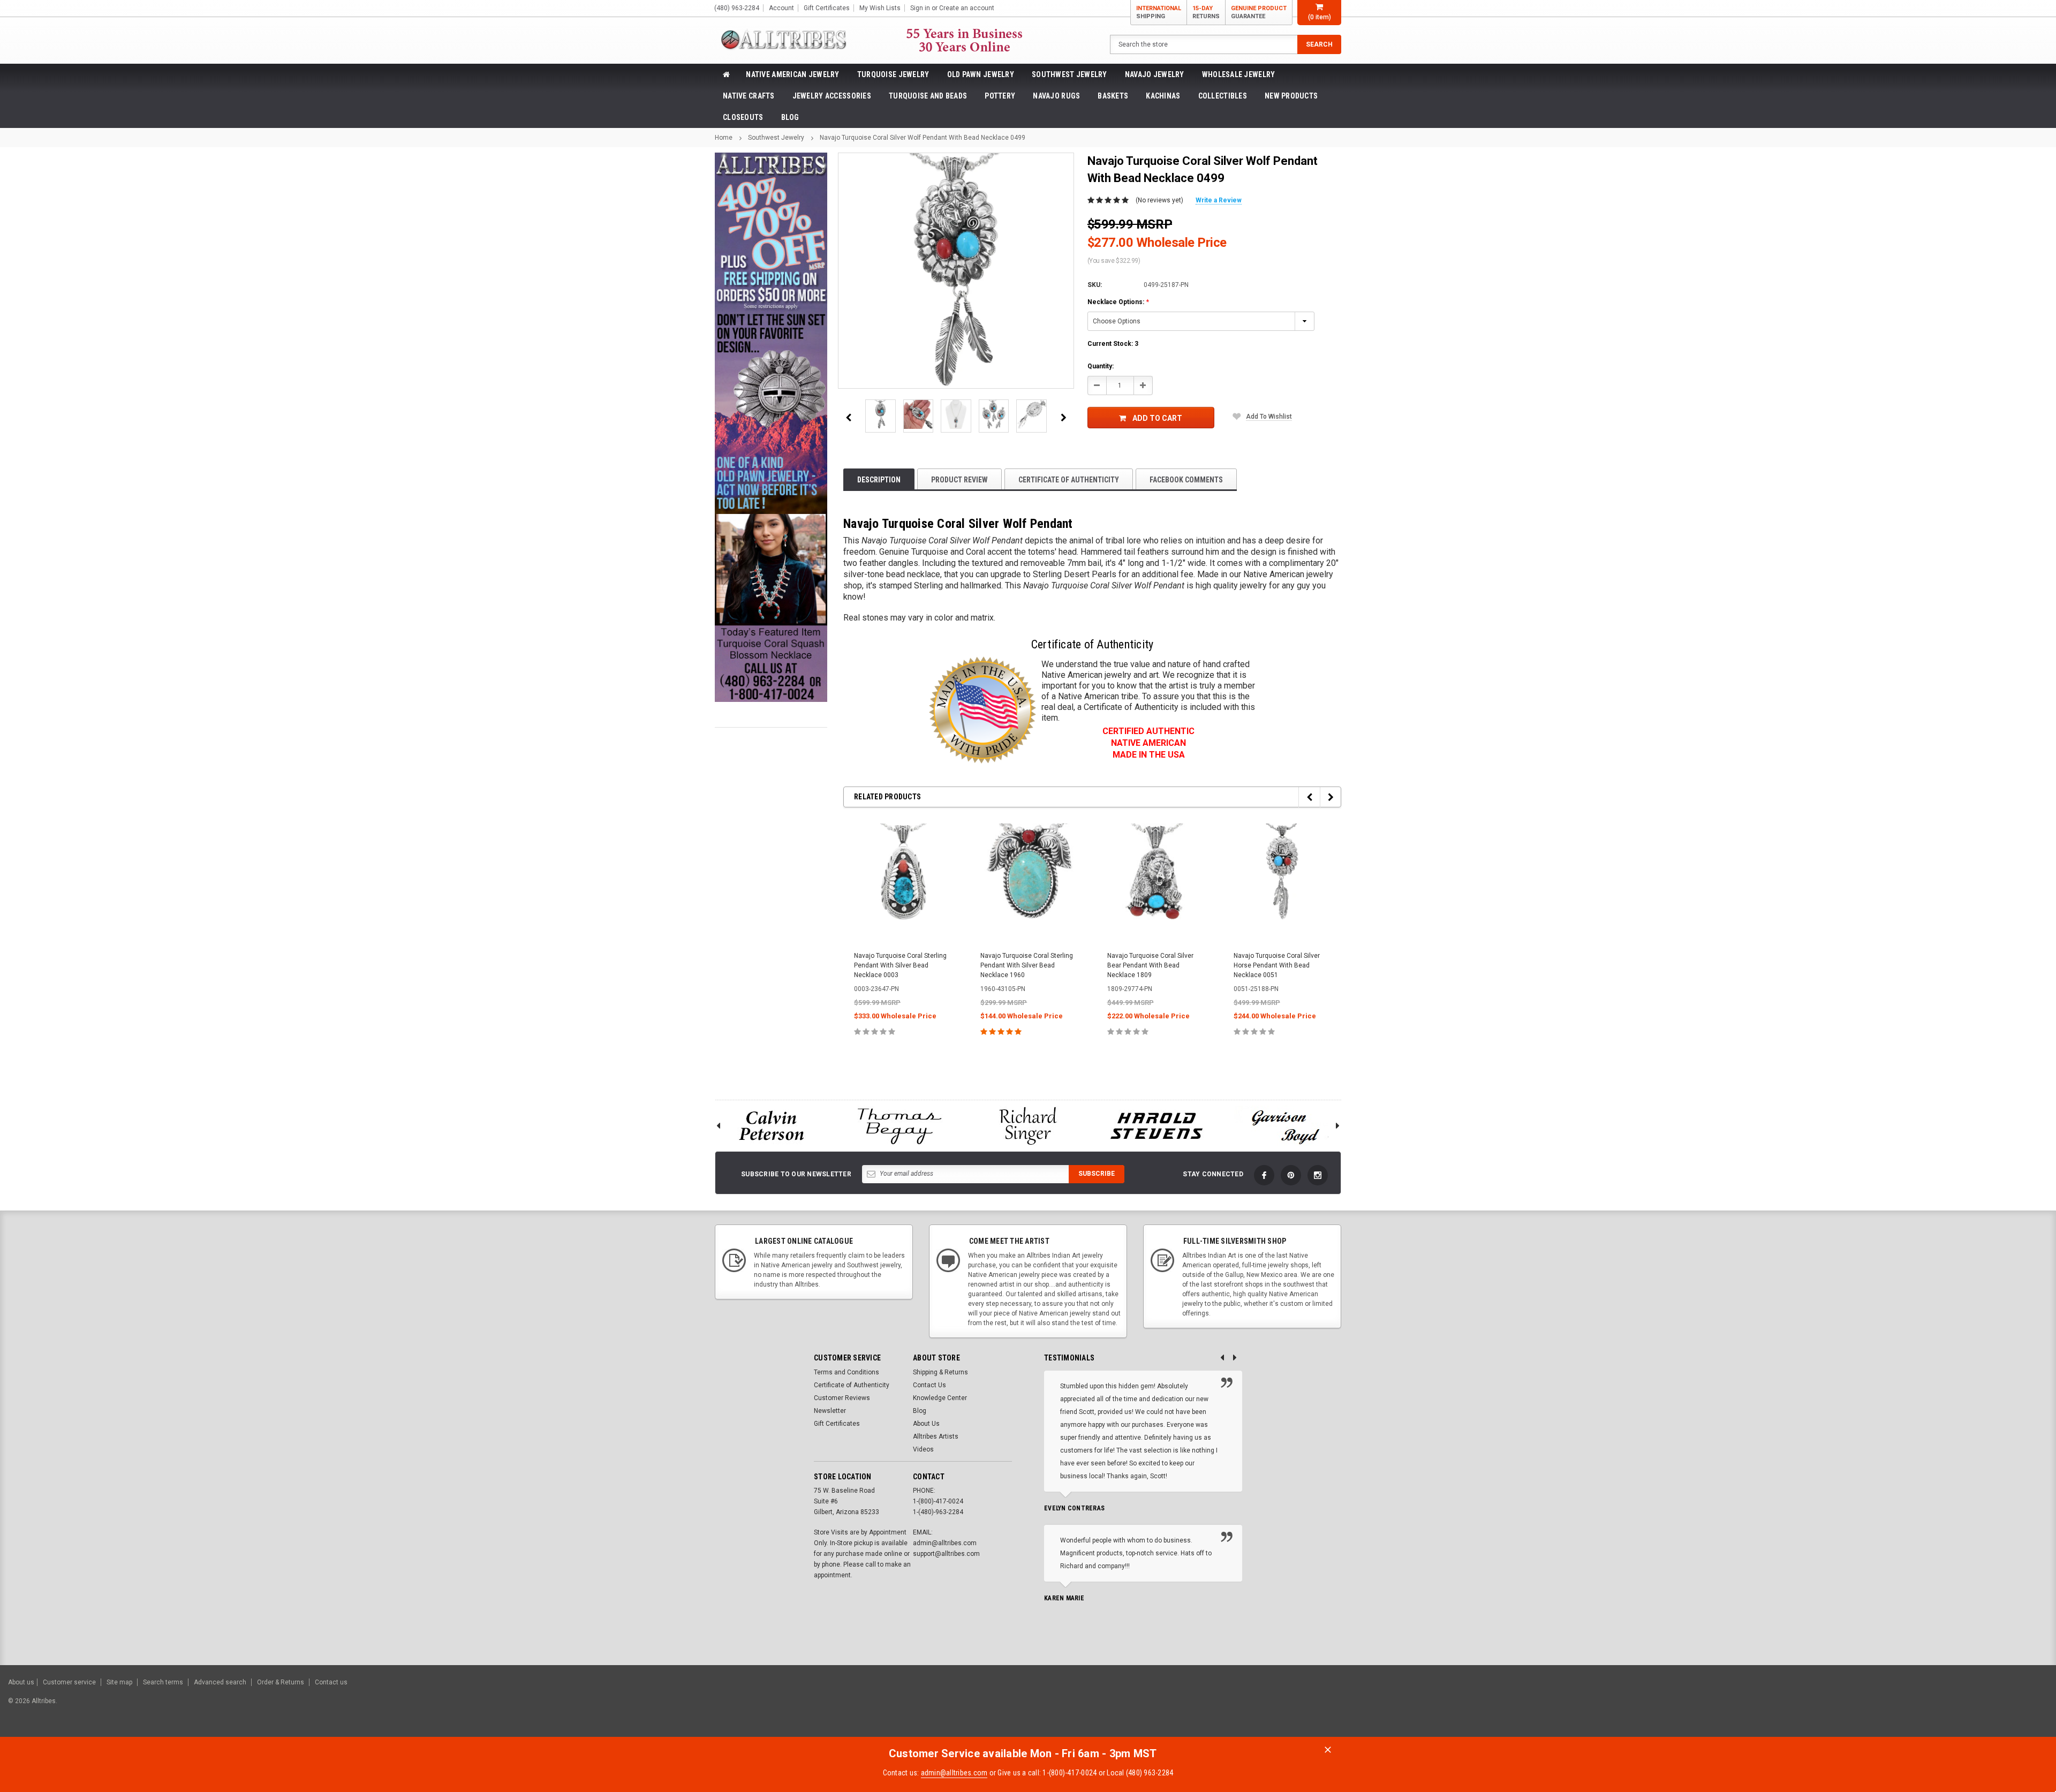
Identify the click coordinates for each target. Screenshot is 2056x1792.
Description (879, 480)
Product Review (959, 480)
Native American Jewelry (792, 74)
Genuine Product (1259, 12)
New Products (1291, 96)
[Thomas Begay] (899, 1126)
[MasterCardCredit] (1927, 1706)
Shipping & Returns (940, 1372)
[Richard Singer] (1028, 1126)
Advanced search (220, 1682)
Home (724, 138)
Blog (790, 117)
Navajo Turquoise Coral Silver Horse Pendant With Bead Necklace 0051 (1277, 965)
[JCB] (2033, 1706)
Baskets (1113, 96)
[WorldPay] (1904, 1706)
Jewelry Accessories (832, 96)
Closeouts (743, 117)
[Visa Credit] (1924, 1706)
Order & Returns (281, 1682)
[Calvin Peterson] (771, 1126)
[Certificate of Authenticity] (982, 710)
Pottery (1000, 96)
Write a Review (1219, 200)
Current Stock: (1113, 344)
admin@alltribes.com (954, 1773)
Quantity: (1101, 366)
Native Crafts (749, 96)
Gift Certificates (837, 1424)
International (1159, 12)
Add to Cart (1157, 418)
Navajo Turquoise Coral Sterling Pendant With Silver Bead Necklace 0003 (900, 965)
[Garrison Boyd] (1285, 1126)
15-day (1206, 12)
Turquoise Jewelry (893, 74)
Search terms (163, 1682)
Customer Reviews (842, 1398)
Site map (119, 1682)
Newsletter (830, 1411)
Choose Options (902, 1055)
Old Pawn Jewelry (981, 74)
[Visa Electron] (1980, 1706)
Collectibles (1223, 96)
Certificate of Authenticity (1069, 480)
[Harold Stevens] (1156, 1126)
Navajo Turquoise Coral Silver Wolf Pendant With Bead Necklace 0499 (923, 138)
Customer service (69, 1682)
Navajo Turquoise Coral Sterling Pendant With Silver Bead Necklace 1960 (1027, 965)
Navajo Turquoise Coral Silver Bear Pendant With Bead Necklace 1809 (1150, 965)
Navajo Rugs (1056, 96)
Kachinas (1163, 96)
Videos (923, 1449)
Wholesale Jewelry (1239, 74)
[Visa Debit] (1926, 1706)
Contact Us (929, 1385)
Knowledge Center (940, 1398)
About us (21, 1682)
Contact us (331, 1682)
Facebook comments (1186, 480)
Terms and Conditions (846, 1372)
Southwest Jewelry (1069, 74)
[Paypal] (1865, 1706)
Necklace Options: (1118, 302)
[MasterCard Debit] (1948, 1706)
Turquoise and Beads (928, 96)
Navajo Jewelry (1155, 74)
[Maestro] (2006, 1706)
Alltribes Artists (936, 1436)
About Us (926, 1424)
